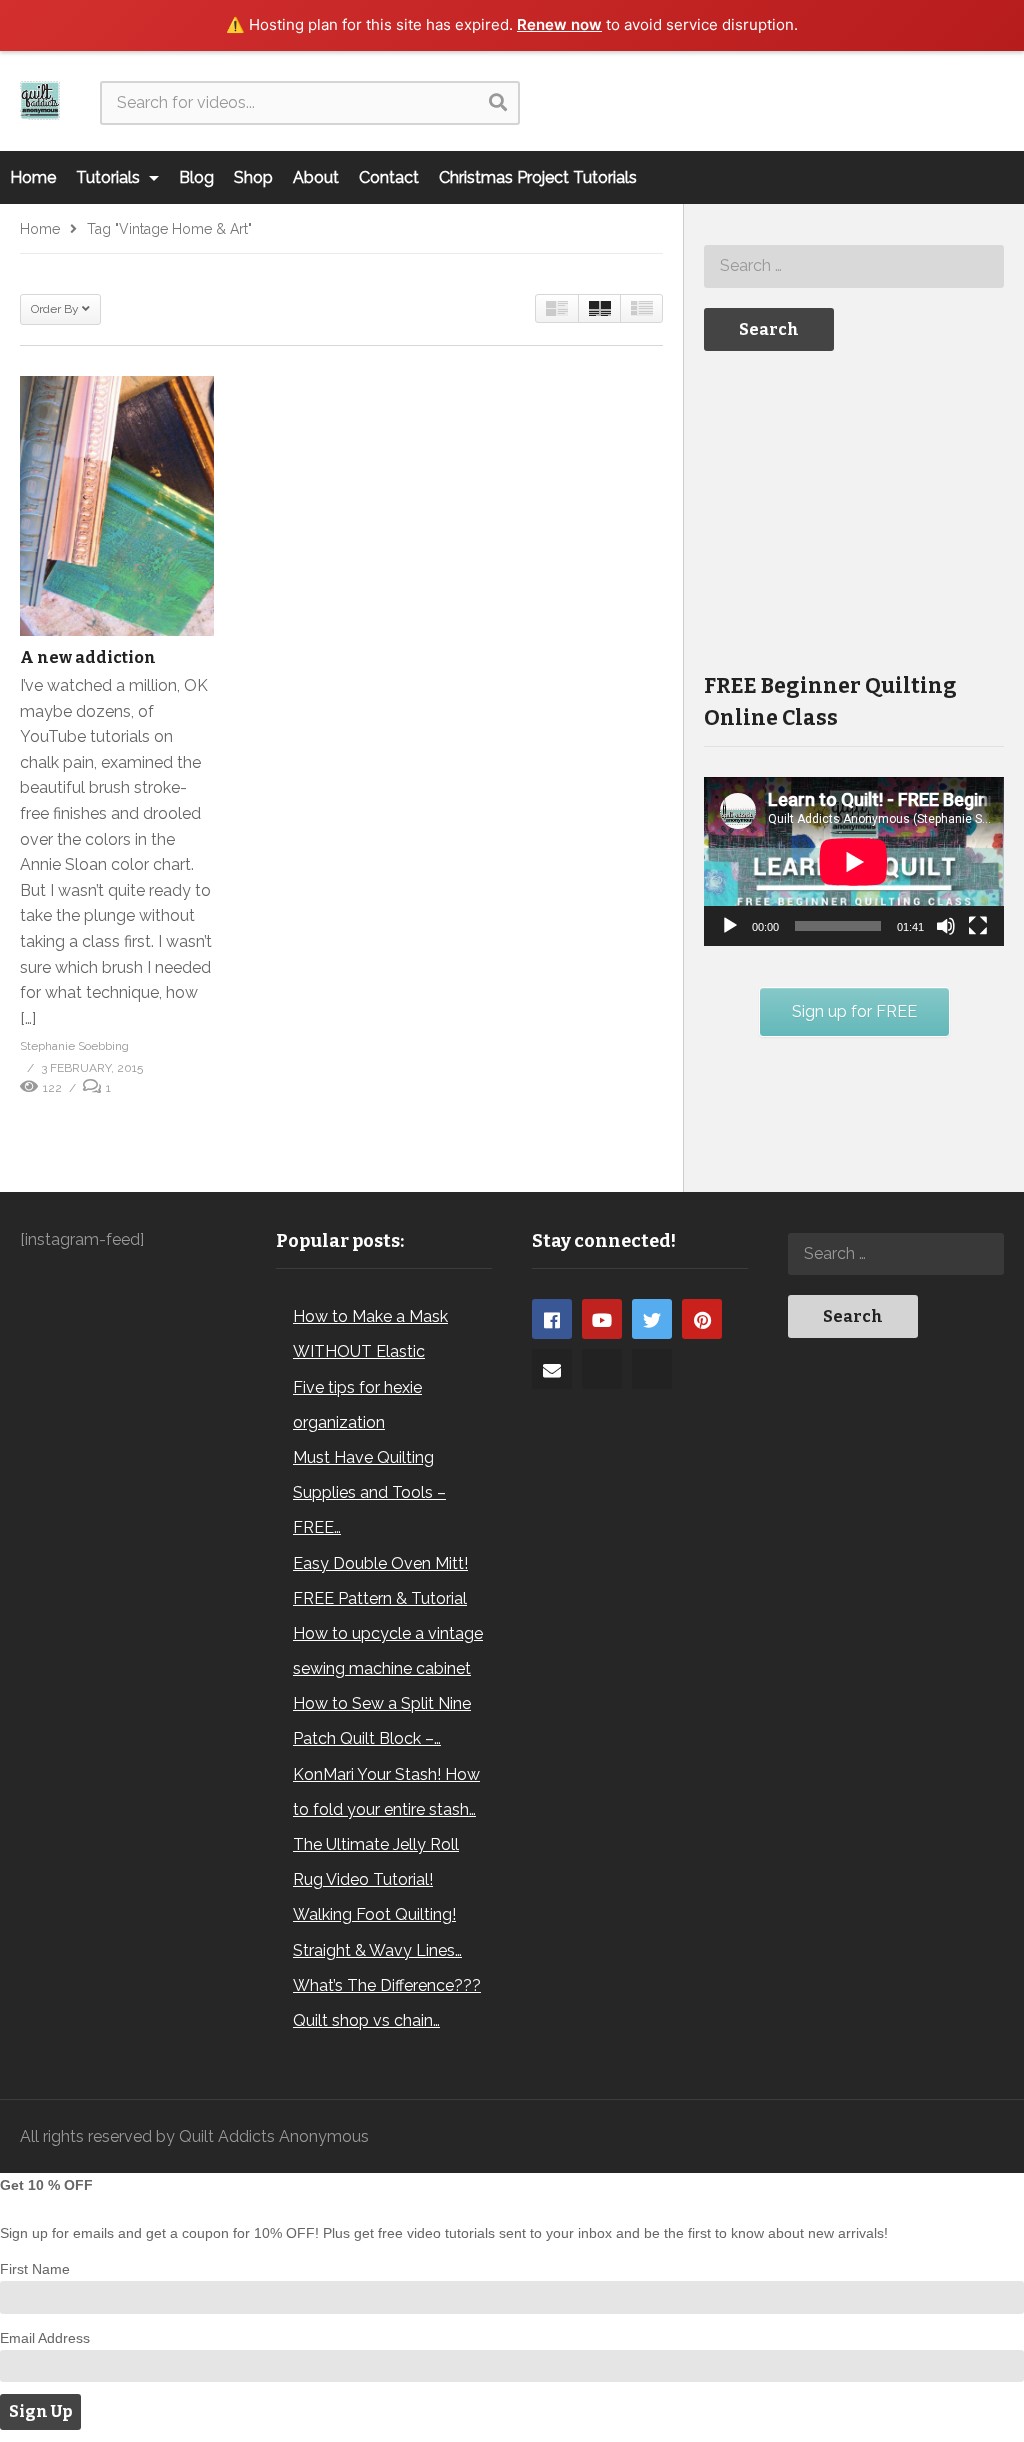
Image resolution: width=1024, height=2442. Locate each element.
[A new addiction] (117, 506)
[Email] (552, 1369)
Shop (253, 177)
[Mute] (946, 926)
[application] (854, 861)
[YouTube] (602, 1319)
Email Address (45, 2338)
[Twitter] (652, 1319)
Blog (196, 177)
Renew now (559, 24)
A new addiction (88, 657)
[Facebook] (552, 1319)
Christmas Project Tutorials (538, 177)
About (316, 177)
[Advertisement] (854, 510)
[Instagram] (602, 1369)
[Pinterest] (702, 1319)
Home (33, 177)
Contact (389, 177)
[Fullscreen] (978, 926)
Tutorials (110, 177)
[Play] (730, 926)
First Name (35, 2269)
